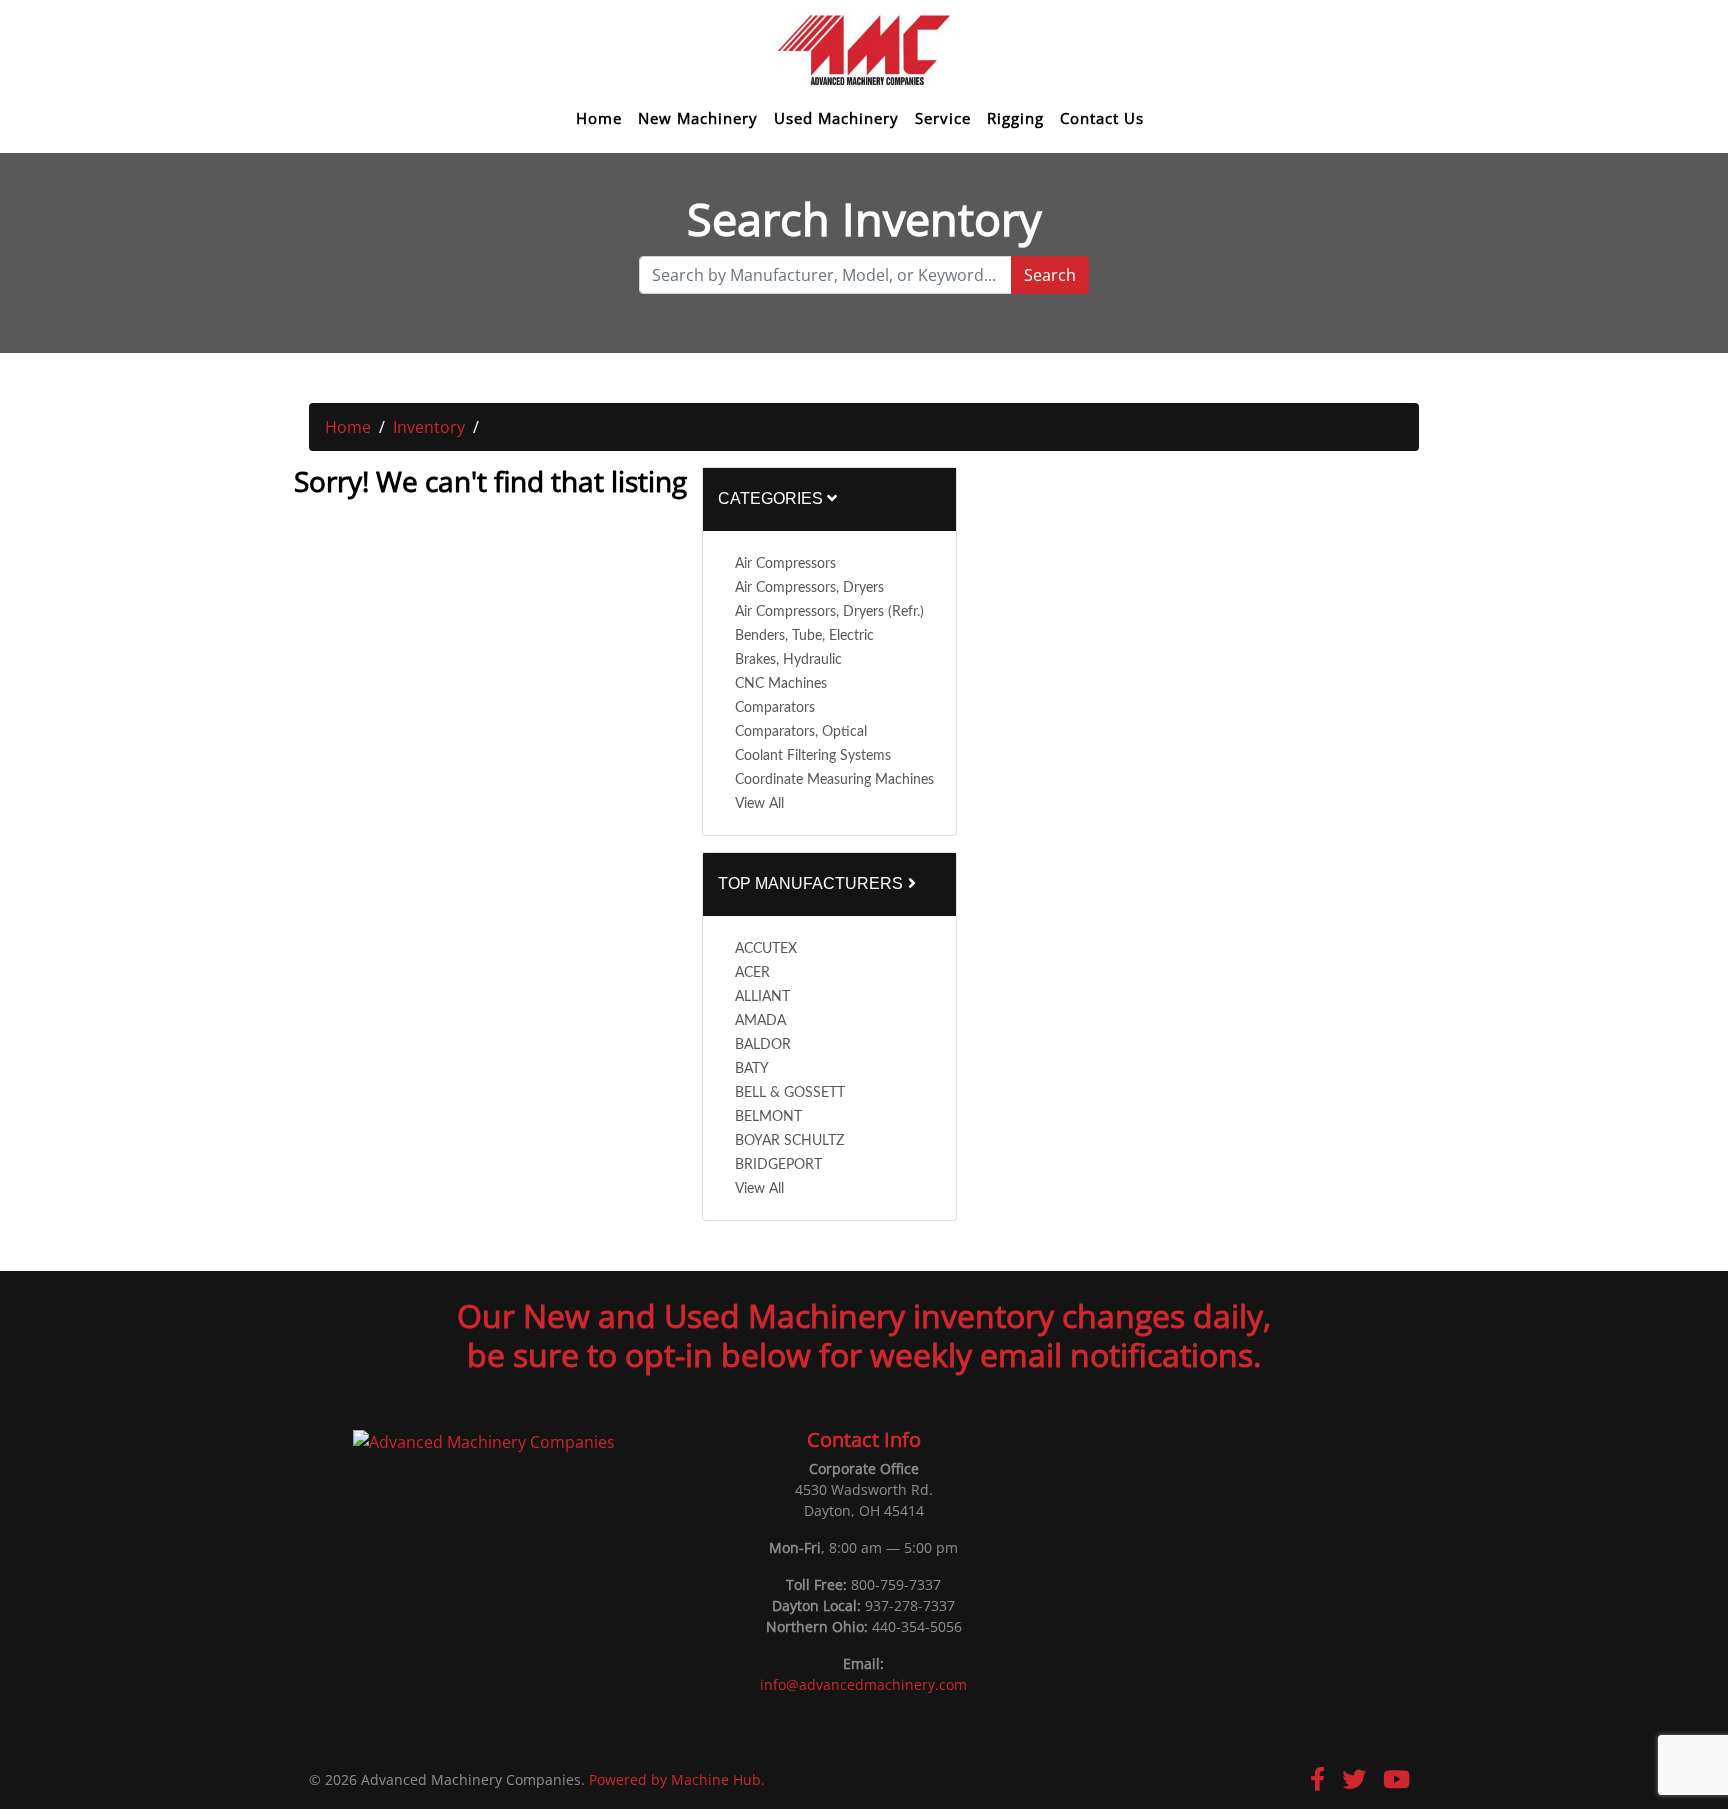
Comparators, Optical (801, 732)
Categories (772, 498)
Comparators (775, 708)
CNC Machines (781, 684)
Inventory (429, 427)
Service (943, 118)
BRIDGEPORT (778, 1165)
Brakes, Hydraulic (788, 660)
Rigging (1015, 118)
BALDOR (763, 1045)
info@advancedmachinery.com (863, 1684)
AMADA (760, 1021)
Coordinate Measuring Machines (834, 780)
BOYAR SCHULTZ (789, 1141)
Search (1050, 275)
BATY (752, 1069)
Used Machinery (836, 118)
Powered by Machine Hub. (677, 1779)
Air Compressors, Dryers (809, 588)
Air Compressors (785, 564)
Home (599, 118)
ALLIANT (762, 997)
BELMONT (768, 1117)
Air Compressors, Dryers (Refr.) (829, 612)
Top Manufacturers (812, 883)
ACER (752, 973)
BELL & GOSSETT (790, 1093)
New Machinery (698, 118)
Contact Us (1102, 118)
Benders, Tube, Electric (804, 636)
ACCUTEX (766, 949)
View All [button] (759, 804)
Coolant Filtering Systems (813, 756)
